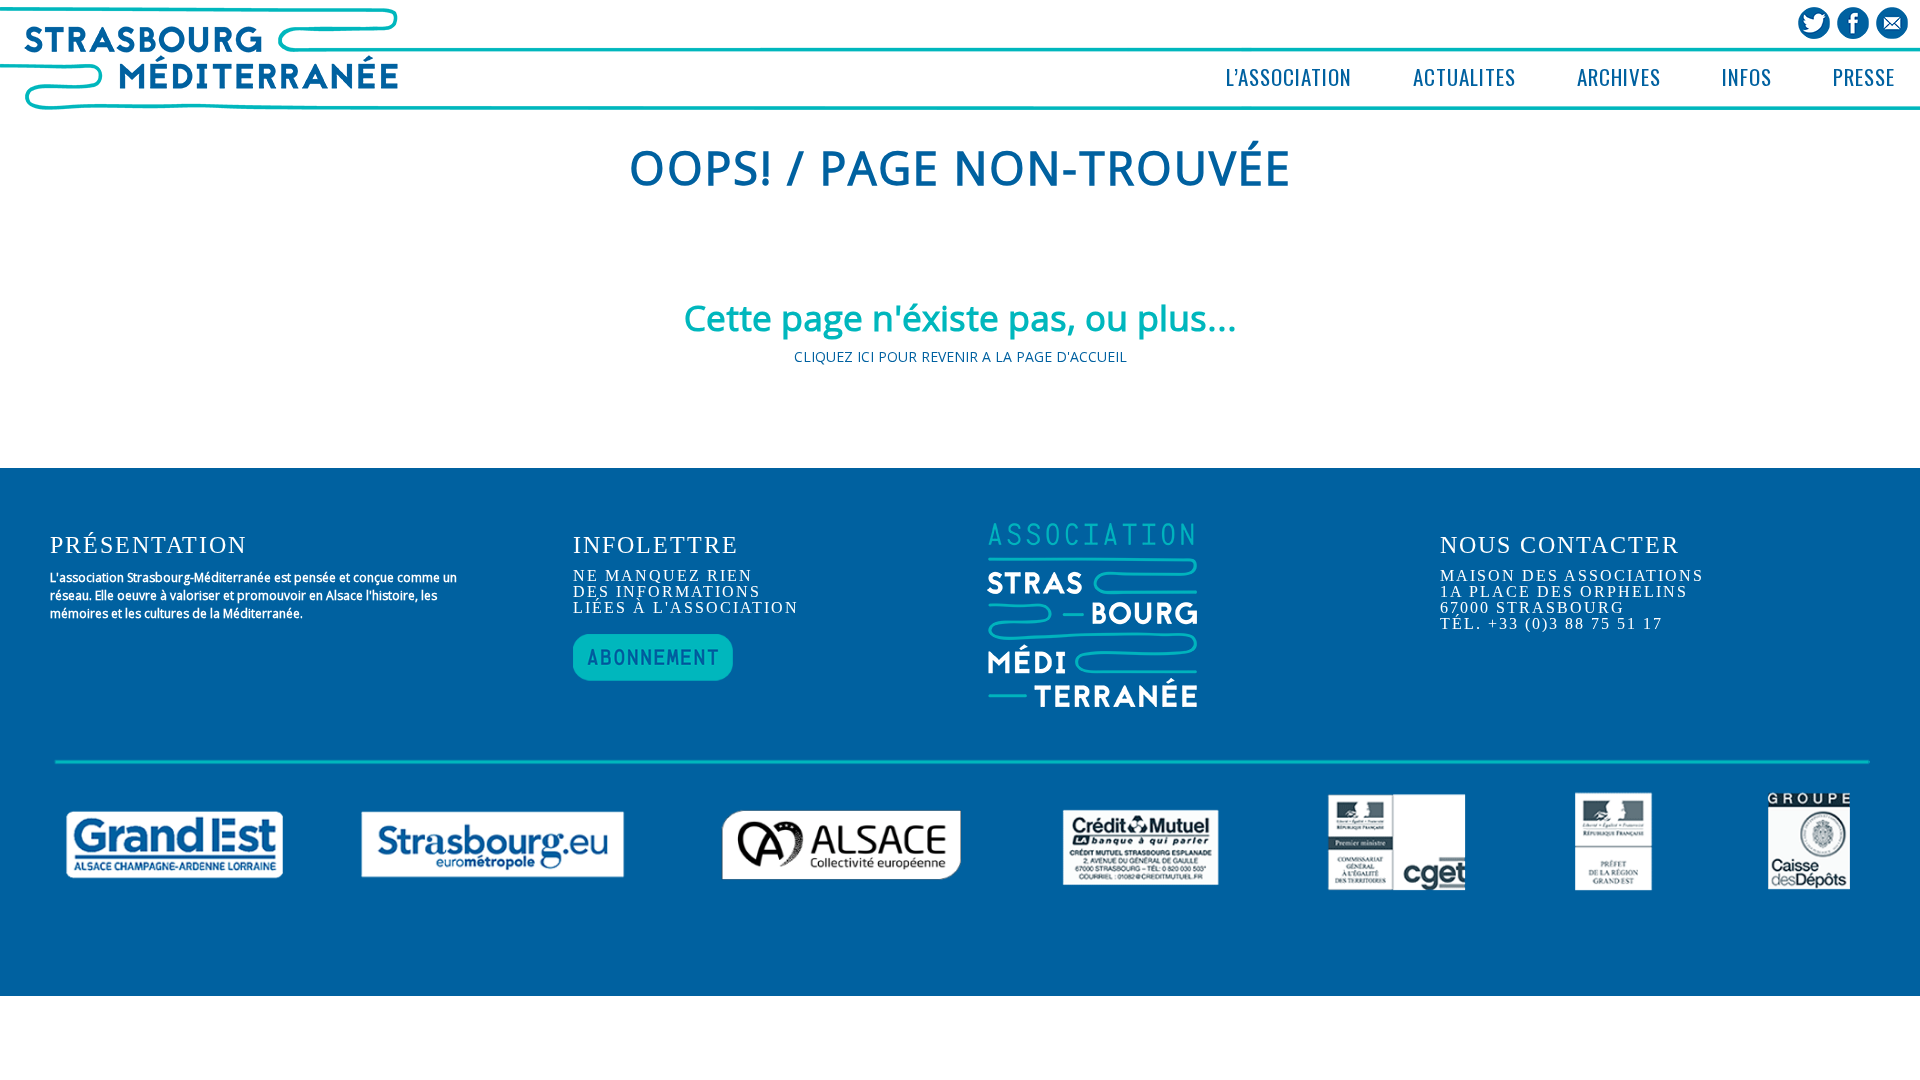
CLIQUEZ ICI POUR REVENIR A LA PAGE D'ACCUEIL (960, 356)
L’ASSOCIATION (1289, 76)
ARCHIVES (1619, 76)
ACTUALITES (1464, 76)
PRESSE (1864, 76)
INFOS (1747, 76)
